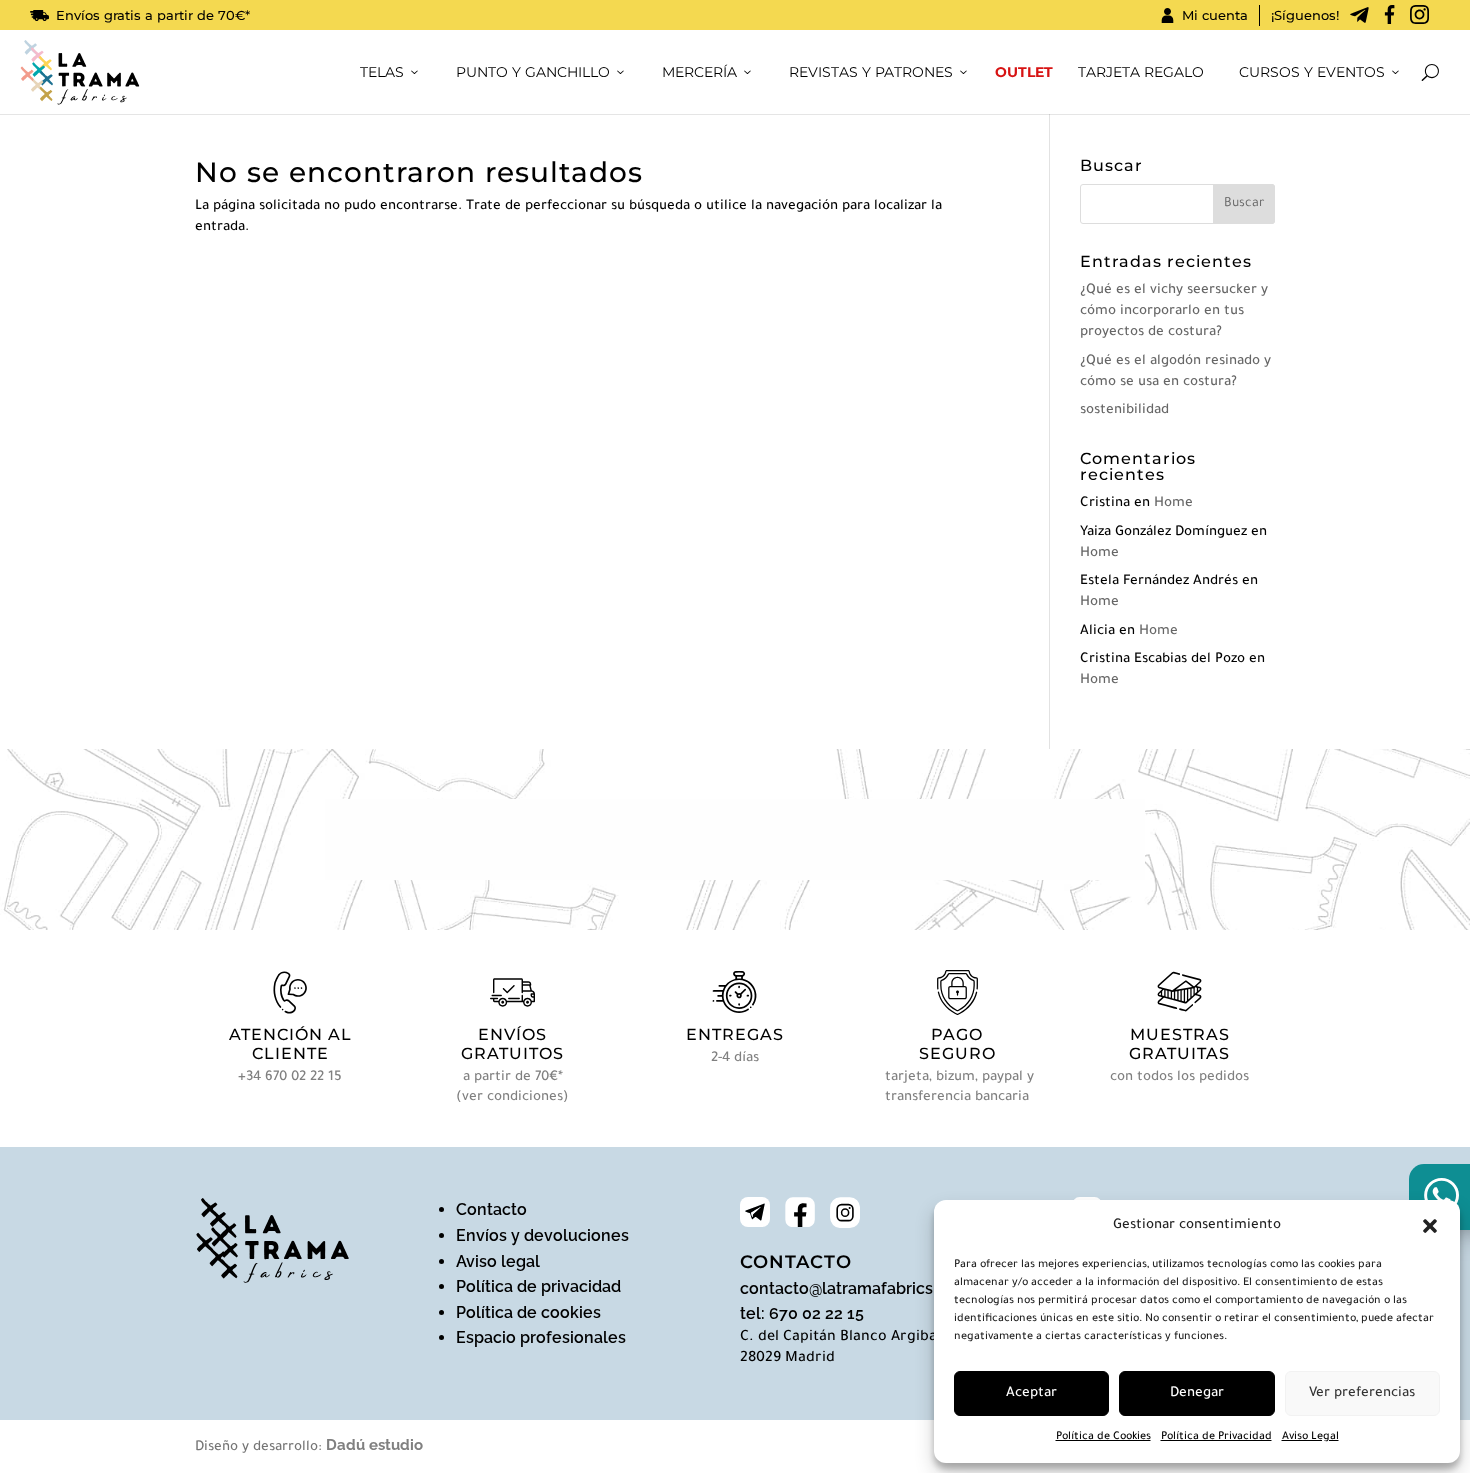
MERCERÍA (699, 72)
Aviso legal (498, 1261)
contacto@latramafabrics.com (855, 1288)
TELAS (382, 72)
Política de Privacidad (1216, 1437)
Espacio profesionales (541, 1337)
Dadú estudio (374, 1445)
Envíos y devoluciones (542, 1235)
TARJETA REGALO (1141, 72)
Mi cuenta (1215, 15)
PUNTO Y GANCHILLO (533, 72)
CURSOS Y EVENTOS (1312, 72)
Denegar (1197, 1393)
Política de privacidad (538, 1286)
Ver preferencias (1362, 1393)
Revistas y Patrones (871, 72)
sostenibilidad (1124, 410)
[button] (1430, 1226)
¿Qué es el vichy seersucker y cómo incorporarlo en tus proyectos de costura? (1174, 311)
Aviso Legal (1310, 1437)
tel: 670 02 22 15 (802, 1313)
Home (1173, 503)
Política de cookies (528, 1312)
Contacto (491, 1209)
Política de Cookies (1103, 1437)
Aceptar (1031, 1393)
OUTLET (1024, 72)
